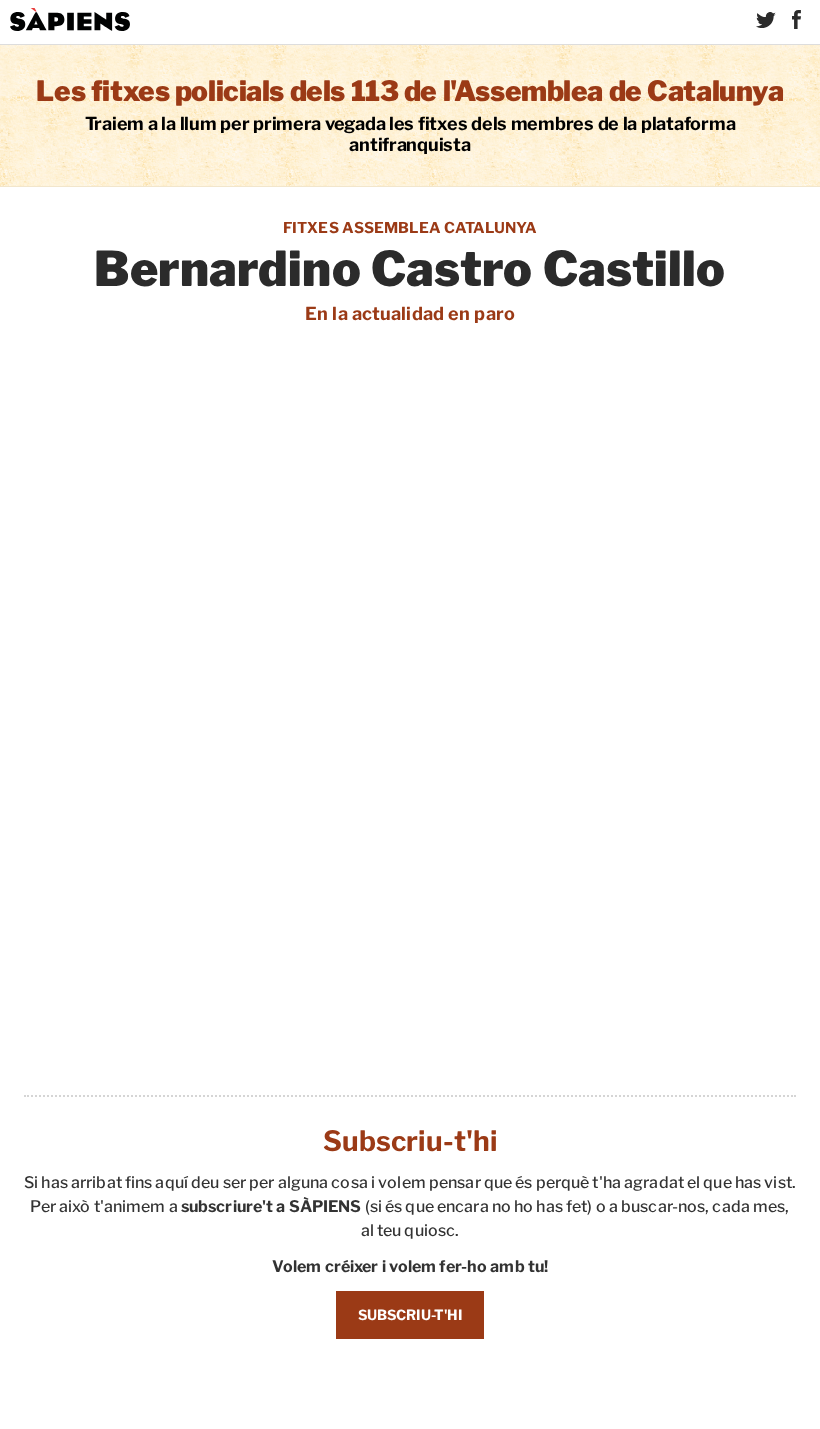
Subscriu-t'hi (410, 1314)
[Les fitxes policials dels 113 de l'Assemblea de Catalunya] (410, 115)
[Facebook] (796, 20)
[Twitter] (766, 20)
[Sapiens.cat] (70, 20)
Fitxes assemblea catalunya (410, 228)
